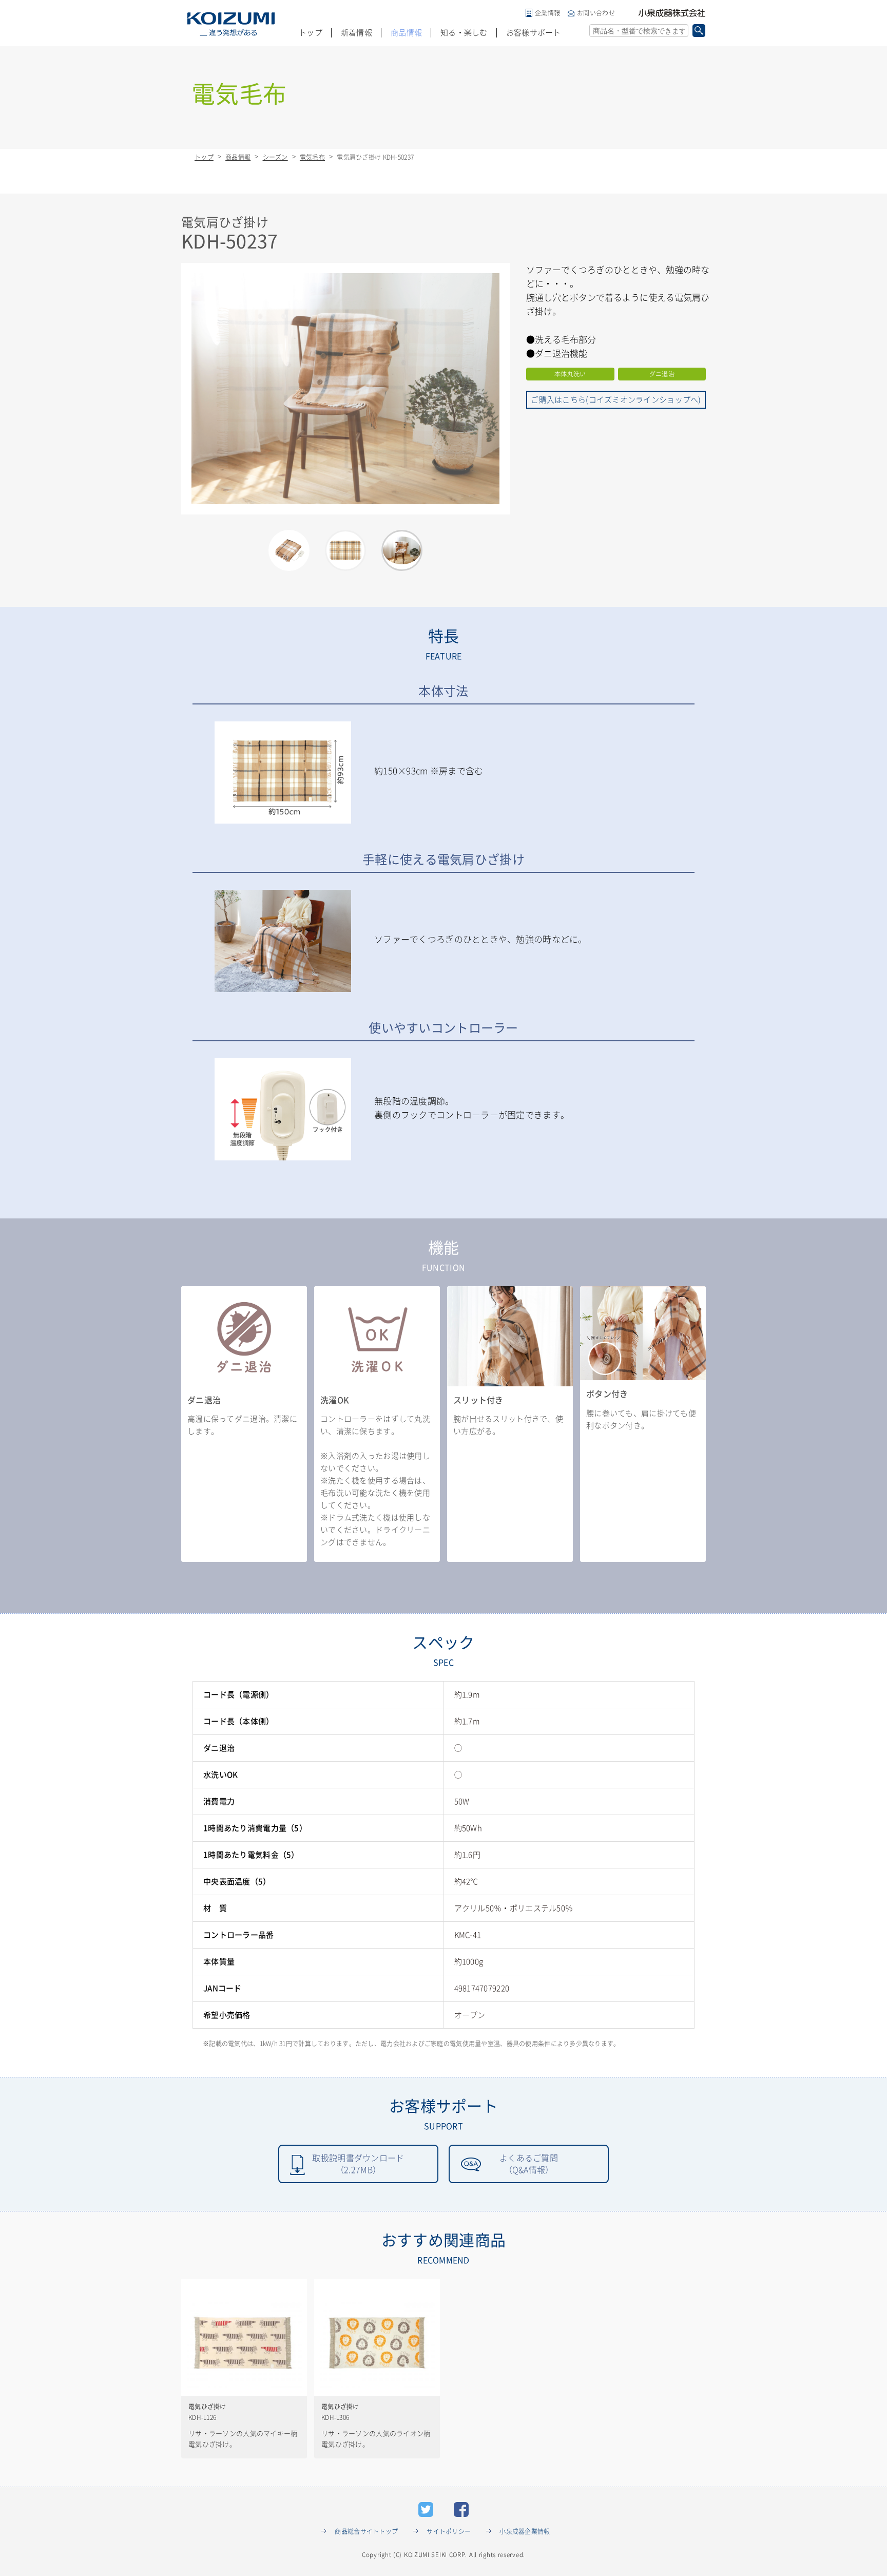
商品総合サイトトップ (366, 2531)
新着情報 (356, 33)
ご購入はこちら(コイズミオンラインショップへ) (616, 400)
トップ (311, 33)
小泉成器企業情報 (525, 2531)
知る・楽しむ (464, 33)
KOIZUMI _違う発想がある (231, 24)
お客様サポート (534, 33)
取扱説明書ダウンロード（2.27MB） (358, 2164)
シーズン (275, 157)
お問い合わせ (596, 13)
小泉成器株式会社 (672, 13)
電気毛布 (312, 157)
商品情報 (406, 33)
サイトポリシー (449, 2531)
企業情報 (547, 13)
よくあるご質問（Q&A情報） (529, 2164)
